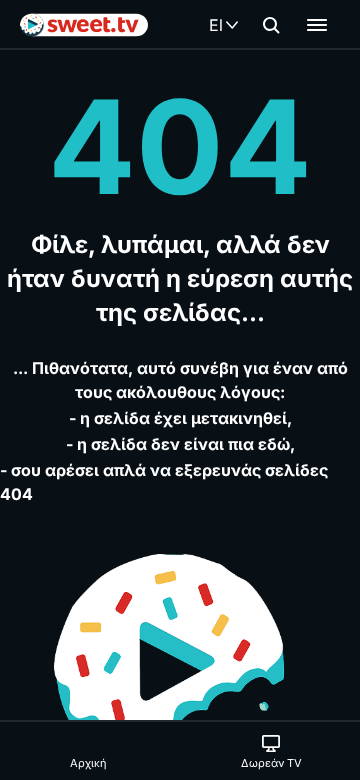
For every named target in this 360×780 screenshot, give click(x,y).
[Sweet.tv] (84, 25)
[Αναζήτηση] (271, 25)
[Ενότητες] (317, 25)
